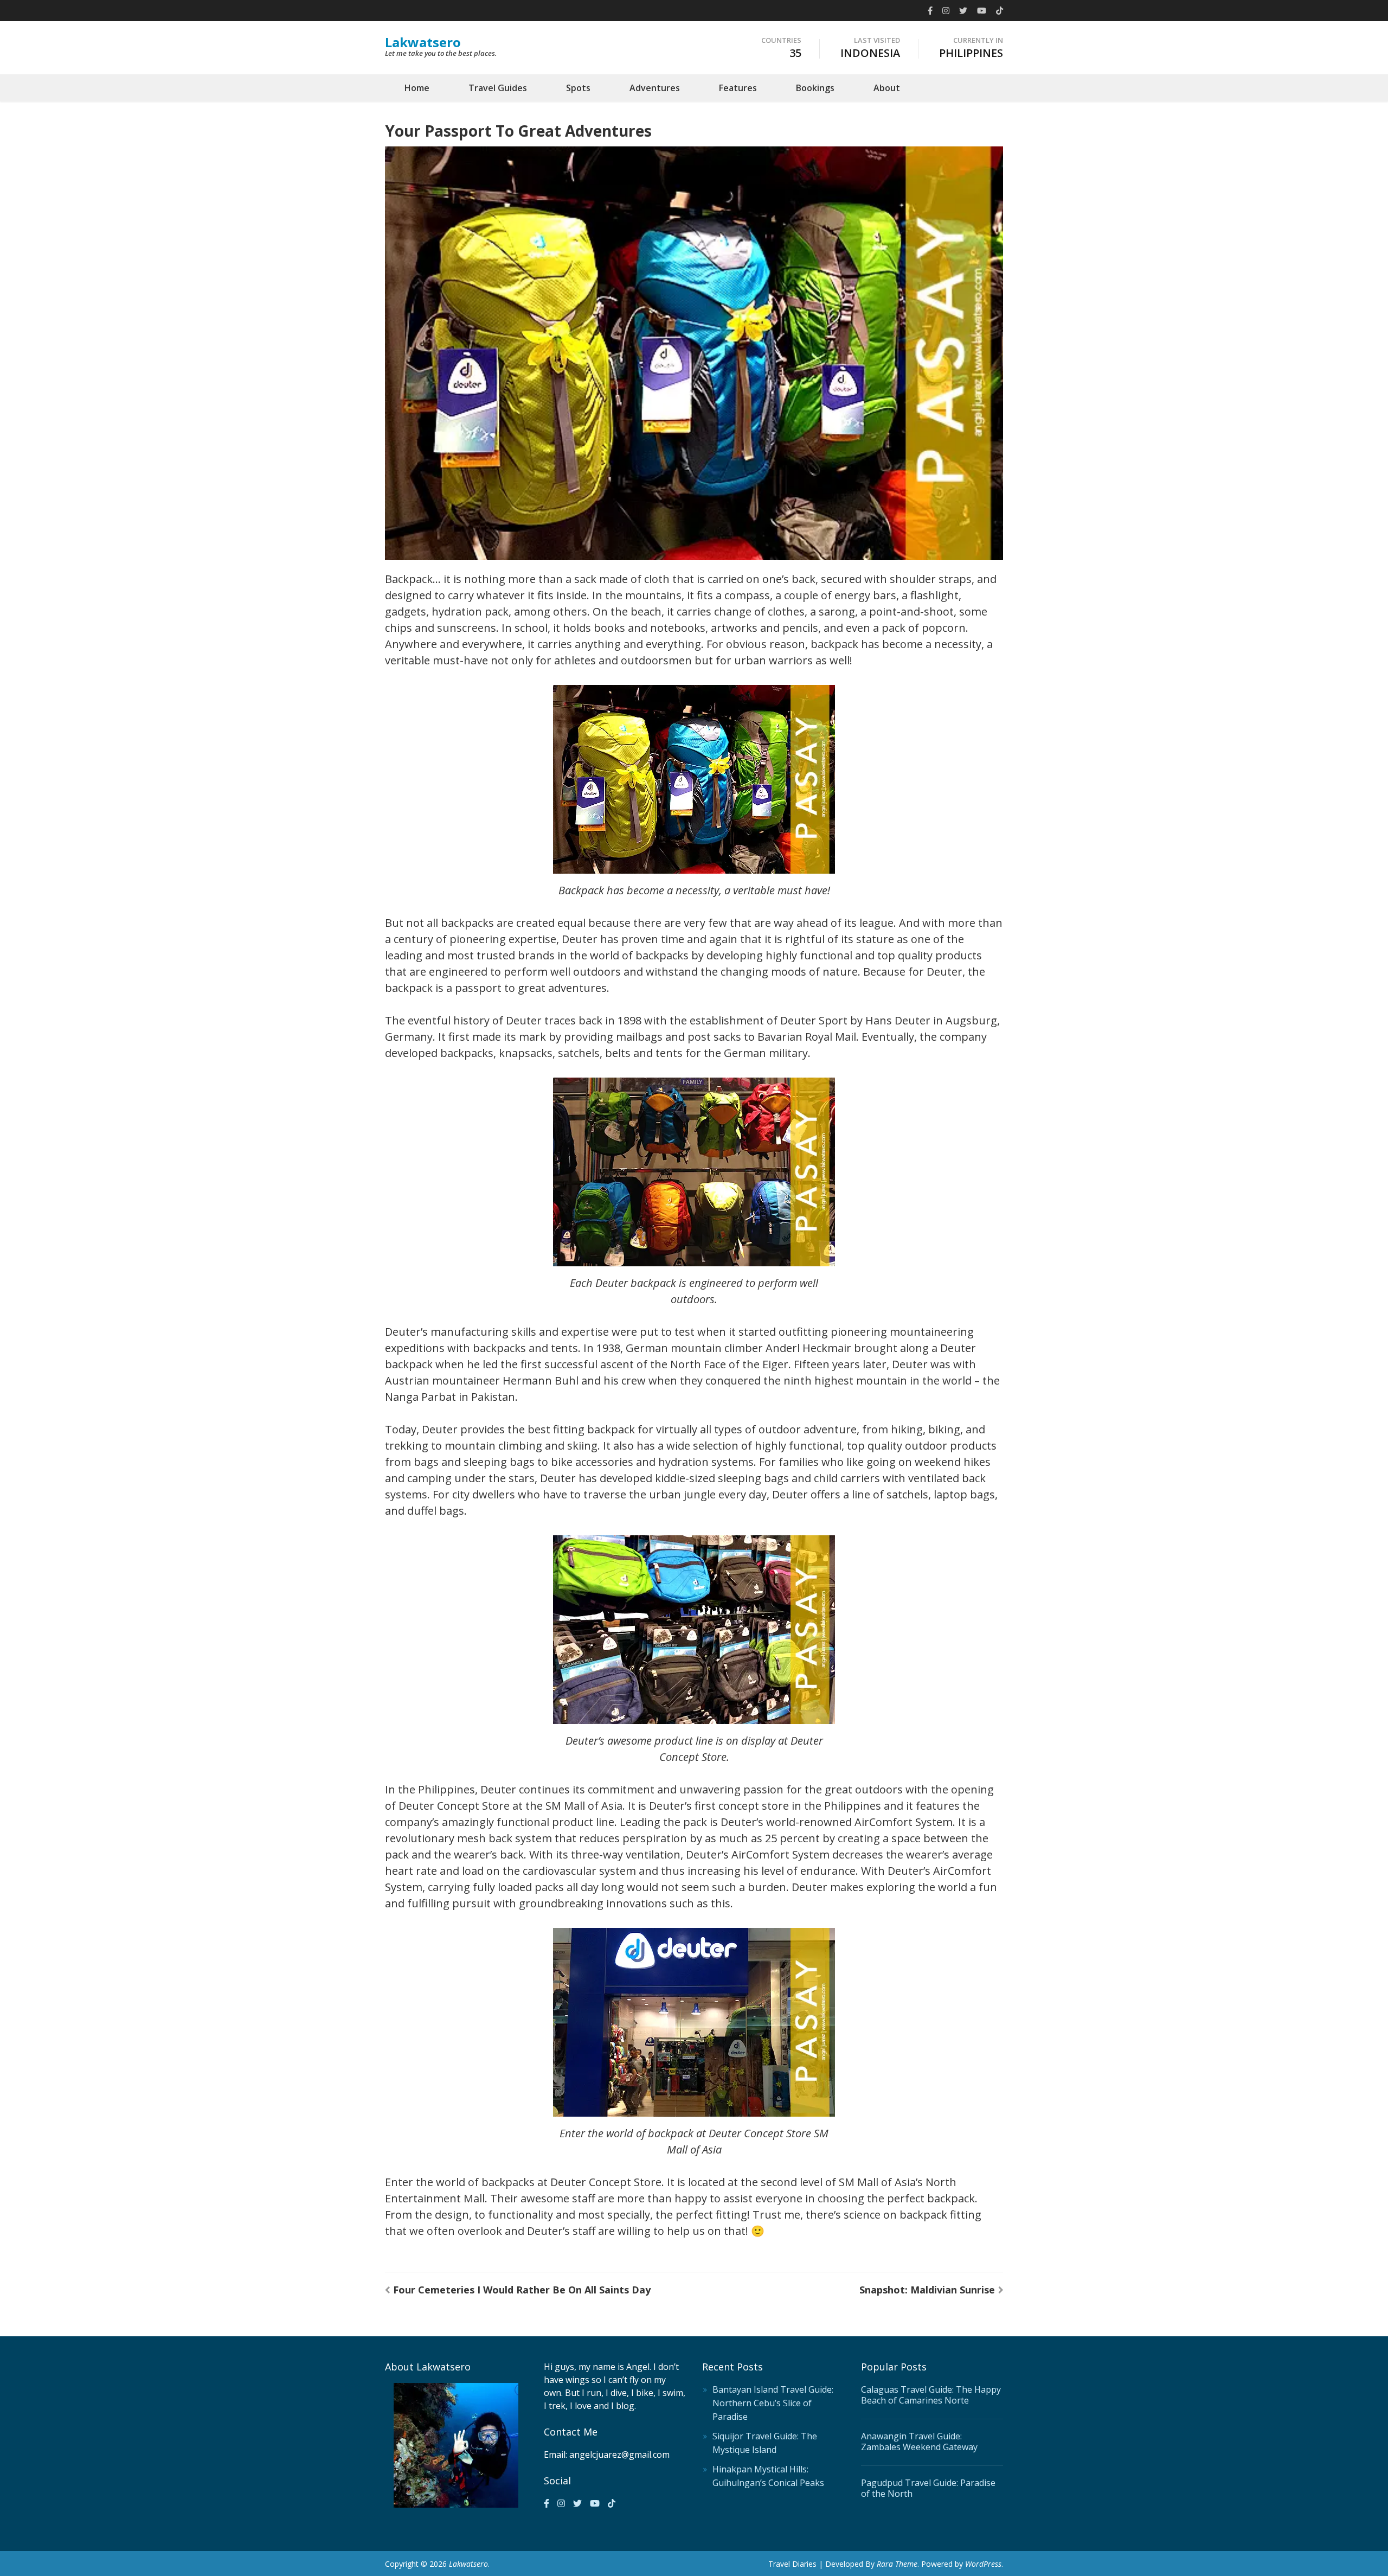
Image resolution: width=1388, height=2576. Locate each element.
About (887, 88)
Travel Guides (498, 88)
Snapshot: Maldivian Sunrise (927, 2290)
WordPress (983, 2564)
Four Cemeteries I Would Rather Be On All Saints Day (522, 2290)
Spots (578, 88)
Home (417, 88)
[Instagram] (946, 10)
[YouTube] (982, 10)
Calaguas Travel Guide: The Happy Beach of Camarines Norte (931, 2395)
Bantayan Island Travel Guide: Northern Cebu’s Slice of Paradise (773, 2403)
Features (738, 88)
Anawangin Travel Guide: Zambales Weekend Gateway (919, 2442)
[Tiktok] (1000, 10)
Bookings (815, 88)
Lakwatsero (423, 42)
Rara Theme (897, 2564)
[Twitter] (963, 10)
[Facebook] (930, 10)
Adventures (655, 88)
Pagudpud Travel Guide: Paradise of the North (928, 2488)
